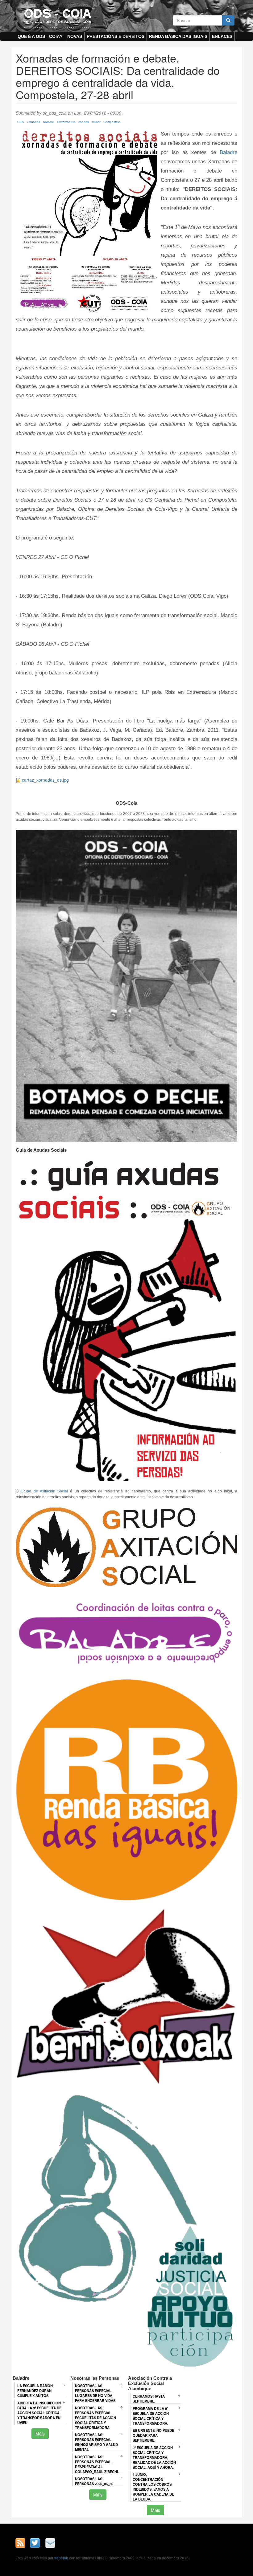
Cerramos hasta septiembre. (149, 2399)
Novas (75, 36)
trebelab (61, 2558)
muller (96, 122)
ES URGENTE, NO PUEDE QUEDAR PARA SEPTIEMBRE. (153, 2435)
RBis (21, 122)
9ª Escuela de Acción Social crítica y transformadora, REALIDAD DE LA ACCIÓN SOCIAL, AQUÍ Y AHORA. (154, 2457)
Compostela (112, 122)
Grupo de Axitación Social (44, 1491)
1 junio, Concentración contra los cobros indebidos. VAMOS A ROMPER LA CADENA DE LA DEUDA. (153, 2487)
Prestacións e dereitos (116, 36)
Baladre (228, 152)
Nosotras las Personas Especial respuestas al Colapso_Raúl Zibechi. (97, 2464)
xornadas (33, 122)
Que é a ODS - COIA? (40, 36)
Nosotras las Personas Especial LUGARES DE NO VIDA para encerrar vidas (95, 2393)
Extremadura (66, 122)
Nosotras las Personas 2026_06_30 (94, 2481)
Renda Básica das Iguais (178, 36)
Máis (40, 2434)
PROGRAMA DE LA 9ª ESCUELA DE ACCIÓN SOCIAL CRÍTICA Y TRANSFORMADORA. (151, 2416)
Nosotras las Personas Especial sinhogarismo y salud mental (96, 2442)
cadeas (84, 122)
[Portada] (58, 16)
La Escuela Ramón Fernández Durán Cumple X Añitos (35, 2391)
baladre (49, 122)
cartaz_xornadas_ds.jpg (45, 780)
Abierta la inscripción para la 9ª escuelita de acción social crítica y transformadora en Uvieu (39, 2413)
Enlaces (222, 36)
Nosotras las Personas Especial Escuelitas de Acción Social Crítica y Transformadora (95, 2418)
